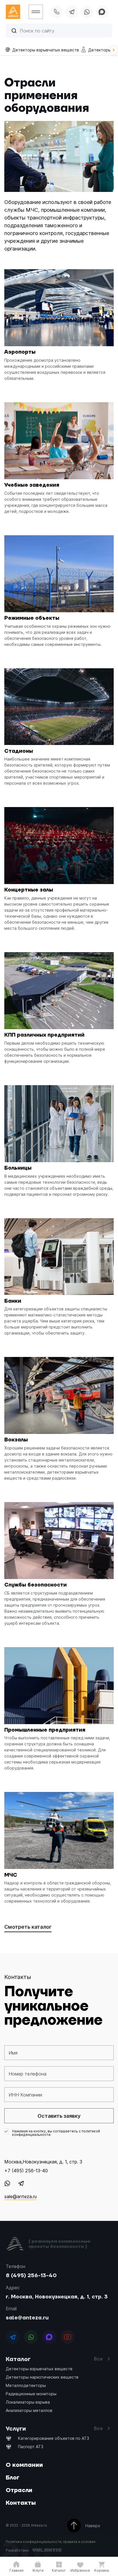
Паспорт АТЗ (31, 2447)
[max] (102, 12)
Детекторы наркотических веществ (42, 2377)
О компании (24, 2465)
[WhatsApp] (7, 2183)
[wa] (87, 12)
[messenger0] (13, 2337)
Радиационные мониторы (31, 2394)
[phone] (57, 12)
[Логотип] (15, 12)
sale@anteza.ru (27, 2318)
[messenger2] (49, 2337)
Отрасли (19, 2490)
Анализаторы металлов (29, 2410)
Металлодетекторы (26, 2385)
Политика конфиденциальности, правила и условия (51, 2542)
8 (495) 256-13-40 (31, 2276)
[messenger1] (31, 2337)
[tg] (72, 12)
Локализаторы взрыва (28, 2402)
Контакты (21, 2503)
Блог (13, 2478)
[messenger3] (68, 2337)
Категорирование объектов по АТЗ (54, 2438)
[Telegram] (21, 2183)
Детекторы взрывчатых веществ (39, 2369)
